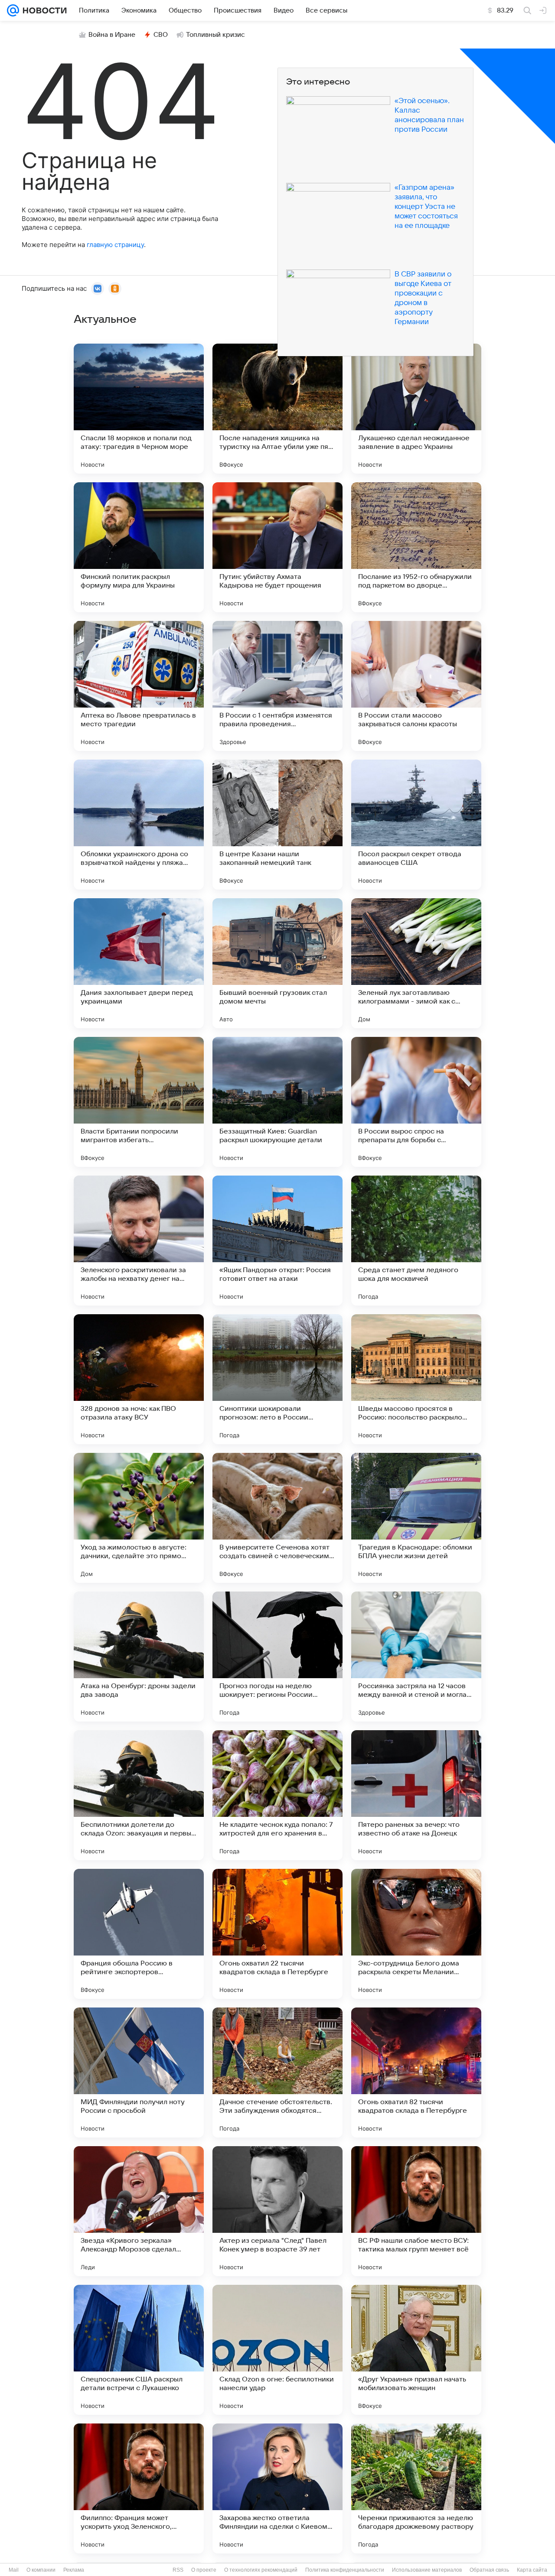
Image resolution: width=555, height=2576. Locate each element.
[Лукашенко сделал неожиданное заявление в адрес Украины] (416, 409)
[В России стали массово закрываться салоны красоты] (416, 686)
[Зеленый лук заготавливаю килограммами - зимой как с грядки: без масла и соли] (416, 963)
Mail (14, 2570)
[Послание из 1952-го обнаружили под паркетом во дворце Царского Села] (416, 547)
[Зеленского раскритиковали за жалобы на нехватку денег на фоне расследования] (139, 1241)
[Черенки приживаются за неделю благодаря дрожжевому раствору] (416, 2488)
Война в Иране (112, 35)
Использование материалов (427, 2570)
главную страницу (115, 245)
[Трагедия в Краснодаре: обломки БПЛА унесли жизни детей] (416, 1518)
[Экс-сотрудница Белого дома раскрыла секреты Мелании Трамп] (416, 1934)
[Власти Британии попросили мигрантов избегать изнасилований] (139, 1102)
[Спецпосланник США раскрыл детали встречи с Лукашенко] (139, 2350)
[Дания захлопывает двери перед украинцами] (139, 963)
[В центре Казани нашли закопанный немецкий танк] (277, 825)
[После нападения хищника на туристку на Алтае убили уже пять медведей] (277, 409)
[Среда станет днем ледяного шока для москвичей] (416, 1241)
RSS (178, 2570)
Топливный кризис (215, 35)
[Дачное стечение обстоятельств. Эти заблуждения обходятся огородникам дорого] (277, 2072)
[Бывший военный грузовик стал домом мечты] (277, 963)
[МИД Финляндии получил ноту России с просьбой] (139, 2072)
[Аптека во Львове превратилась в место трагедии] (139, 686)
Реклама (74, 2570)
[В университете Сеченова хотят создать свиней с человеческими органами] (277, 1518)
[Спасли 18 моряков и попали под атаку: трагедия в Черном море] (139, 409)
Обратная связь (489, 2570)
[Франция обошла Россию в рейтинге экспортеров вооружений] (139, 1934)
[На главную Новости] (43, 10)
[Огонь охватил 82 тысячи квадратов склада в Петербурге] (416, 2072)
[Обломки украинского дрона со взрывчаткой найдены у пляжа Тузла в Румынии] (139, 825)
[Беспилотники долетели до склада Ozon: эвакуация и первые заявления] (139, 1795)
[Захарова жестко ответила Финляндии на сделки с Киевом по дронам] (277, 2488)
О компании (41, 2570)
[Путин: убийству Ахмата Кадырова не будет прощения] (277, 547)
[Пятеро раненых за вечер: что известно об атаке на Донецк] (416, 1795)
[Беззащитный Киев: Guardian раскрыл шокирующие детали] (277, 1102)
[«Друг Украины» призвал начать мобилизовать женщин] (416, 2350)
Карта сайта (532, 2570)
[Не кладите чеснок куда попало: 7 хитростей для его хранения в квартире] (277, 1795)
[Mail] (13, 10)
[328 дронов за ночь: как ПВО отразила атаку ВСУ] (139, 1379)
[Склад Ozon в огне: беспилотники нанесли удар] (277, 2350)
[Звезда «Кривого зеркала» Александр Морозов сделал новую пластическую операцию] (139, 2211)
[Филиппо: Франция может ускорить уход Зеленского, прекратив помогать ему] (139, 2488)
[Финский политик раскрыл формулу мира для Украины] (139, 547)
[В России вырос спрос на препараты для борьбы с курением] (416, 1102)
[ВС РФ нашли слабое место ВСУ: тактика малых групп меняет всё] (416, 2211)
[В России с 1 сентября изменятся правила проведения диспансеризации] (277, 686)
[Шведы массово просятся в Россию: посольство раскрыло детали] (416, 1379)
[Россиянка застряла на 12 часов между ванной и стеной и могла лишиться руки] (416, 1657)
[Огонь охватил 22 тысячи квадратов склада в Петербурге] (277, 1934)
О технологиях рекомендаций (261, 2570)
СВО (161, 35)
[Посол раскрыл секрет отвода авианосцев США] (416, 825)
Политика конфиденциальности (345, 2570)
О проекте (204, 2570)
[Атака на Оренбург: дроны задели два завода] (139, 1657)
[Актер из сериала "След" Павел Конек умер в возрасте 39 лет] (277, 2211)
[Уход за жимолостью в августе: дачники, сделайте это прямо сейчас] (139, 1518)
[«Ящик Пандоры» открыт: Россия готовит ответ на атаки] (277, 1241)
